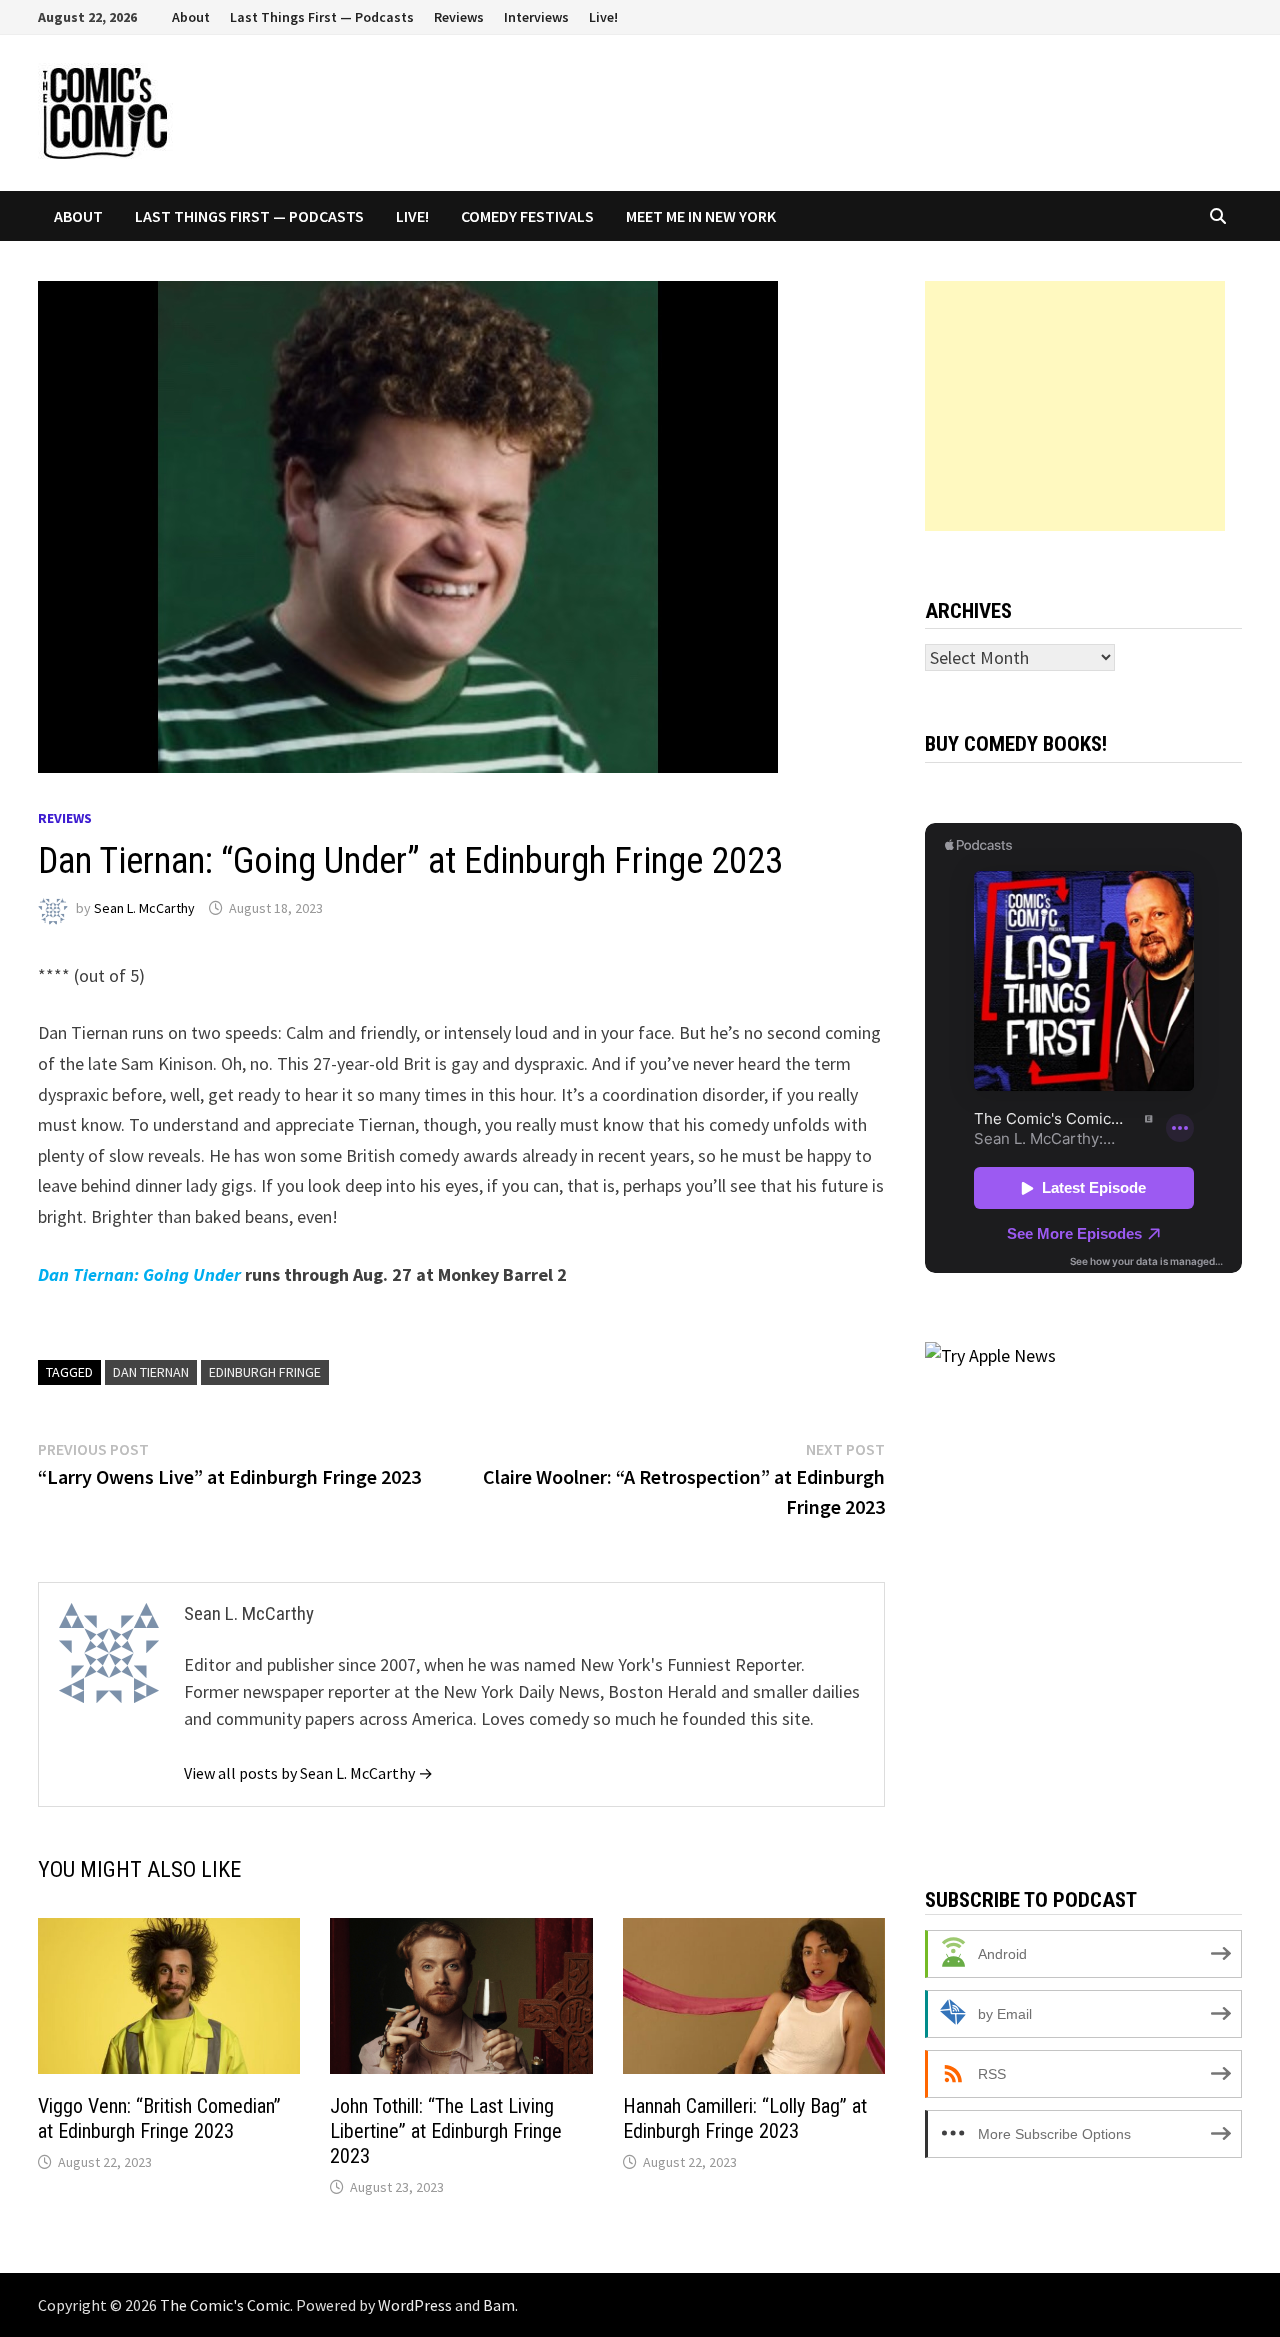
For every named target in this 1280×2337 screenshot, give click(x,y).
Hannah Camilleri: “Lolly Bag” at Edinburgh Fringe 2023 (745, 2118)
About (191, 17)
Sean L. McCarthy (144, 908)
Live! (603, 17)
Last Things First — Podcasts (322, 17)
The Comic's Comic (225, 2305)
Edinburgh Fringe (265, 1372)
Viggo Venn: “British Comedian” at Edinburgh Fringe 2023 (159, 2118)
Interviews (536, 17)
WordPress (415, 2305)
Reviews (459, 17)
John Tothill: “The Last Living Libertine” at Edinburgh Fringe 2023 (446, 2131)
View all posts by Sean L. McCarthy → (308, 1773)
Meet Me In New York (701, 216)
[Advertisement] (1075, 406)
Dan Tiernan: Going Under (139, 1274)
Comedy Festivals (527, 216)
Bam (499, 2305)
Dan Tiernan (151, 1372)
